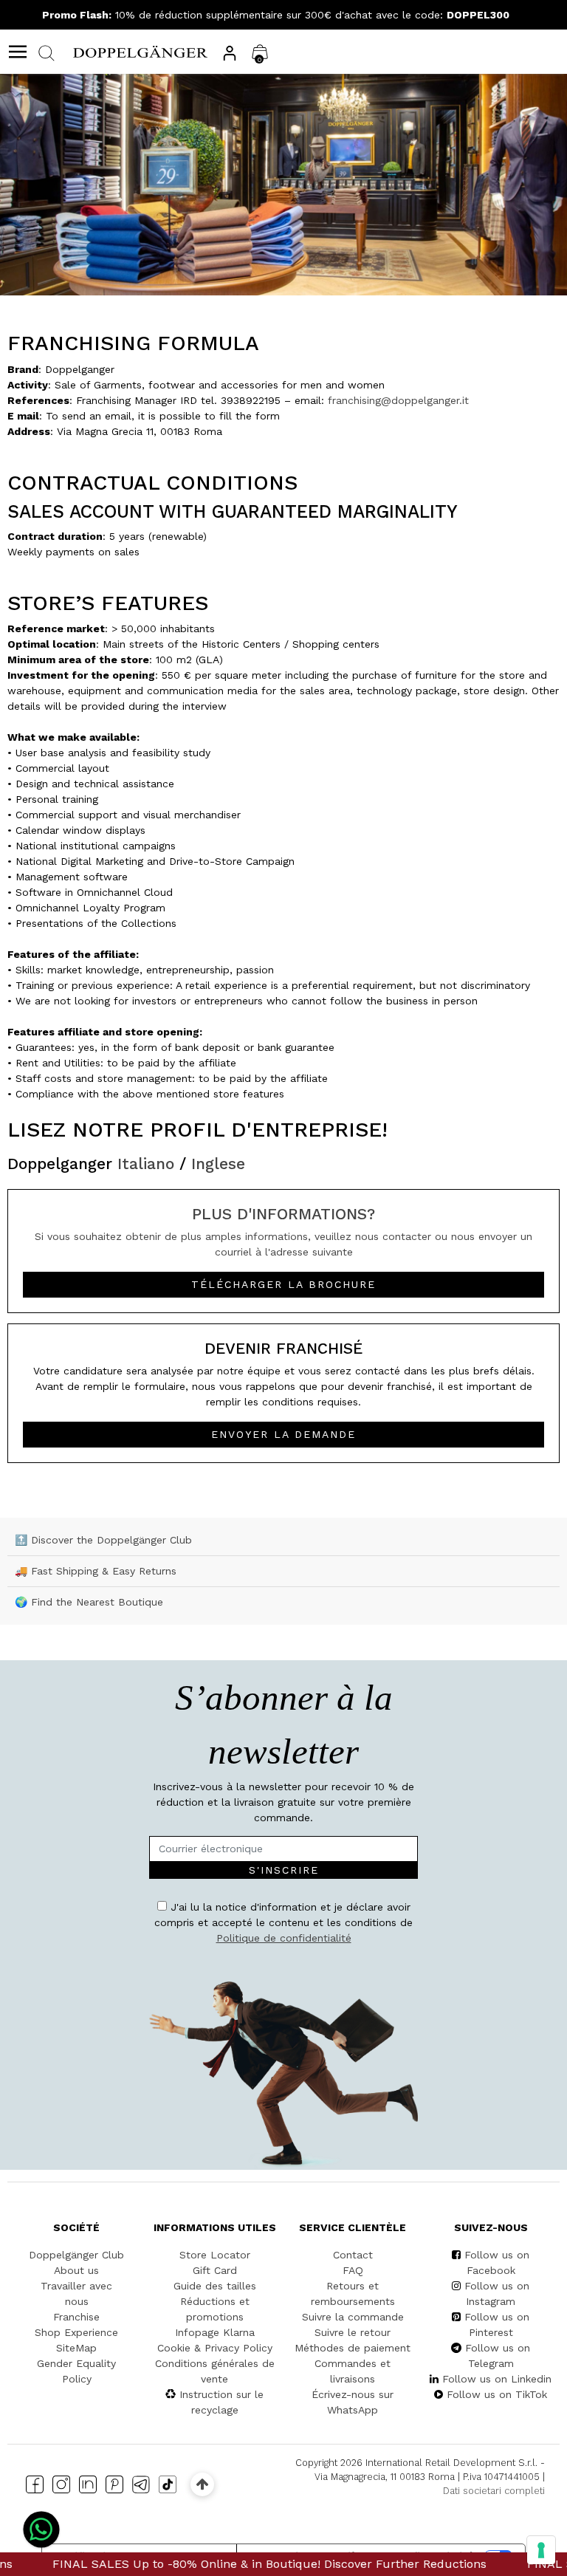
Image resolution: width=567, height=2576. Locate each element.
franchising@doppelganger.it (398, 400)
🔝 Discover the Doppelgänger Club (103, 1540)
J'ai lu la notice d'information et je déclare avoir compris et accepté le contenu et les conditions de (283, 1922)
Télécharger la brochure (283, 1284)
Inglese (218, 1164)
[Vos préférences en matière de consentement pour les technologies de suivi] (541, 2550)
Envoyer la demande (283, 1434)
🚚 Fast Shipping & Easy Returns (96, 1571)
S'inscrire (284, 1870)
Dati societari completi (494, 2491)
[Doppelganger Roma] (140, 51)
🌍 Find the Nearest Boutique (89, 1602)
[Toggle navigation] (18, 52)
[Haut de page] (202, 2484)
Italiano (146, 1164)
